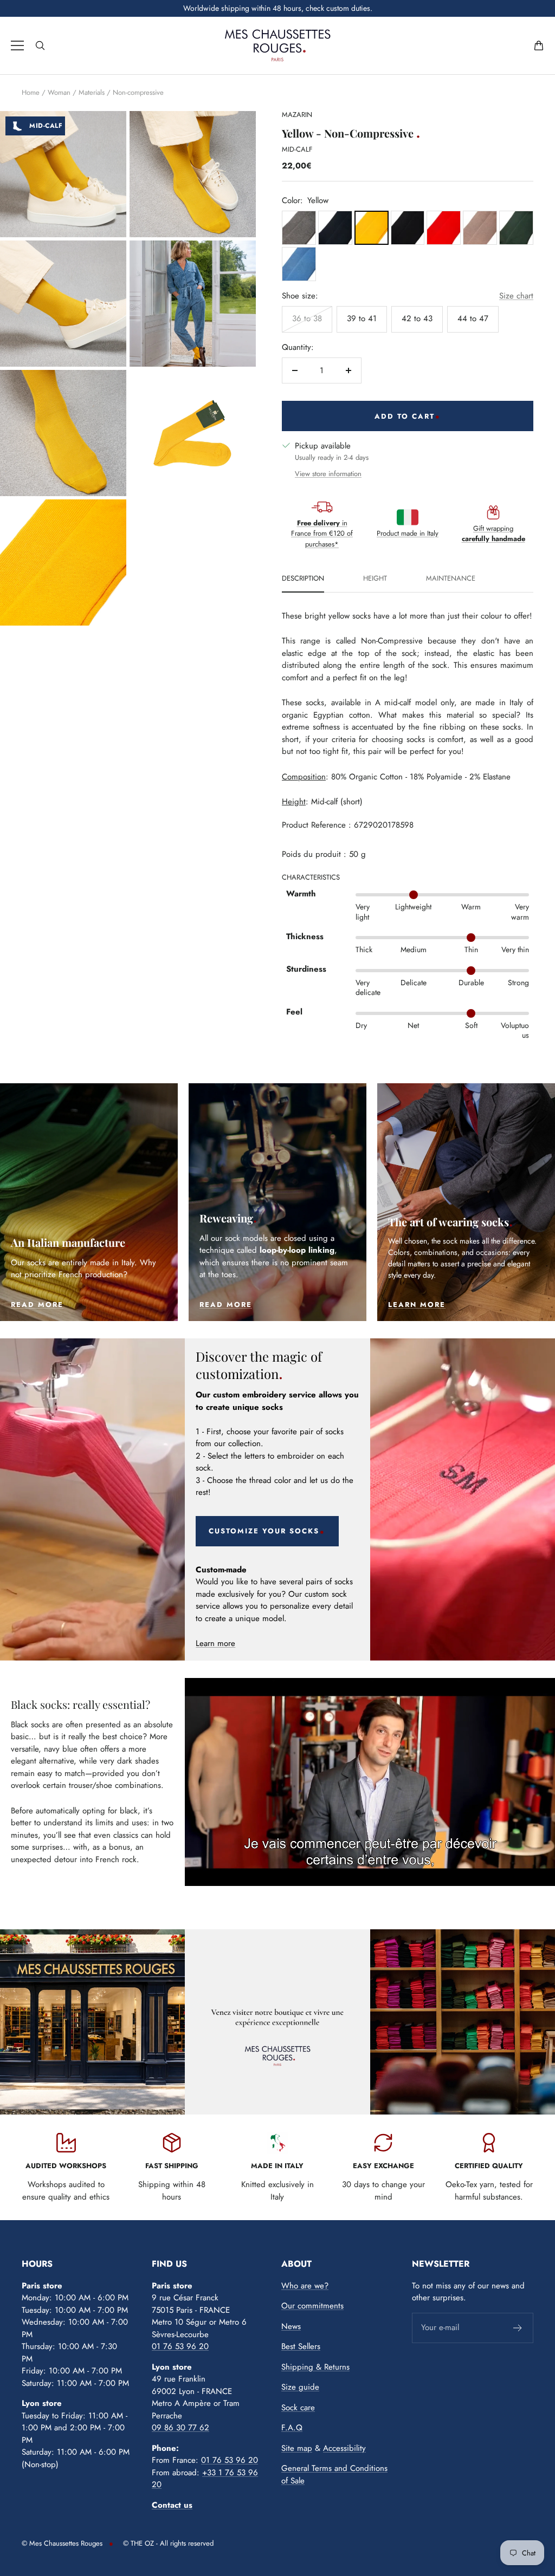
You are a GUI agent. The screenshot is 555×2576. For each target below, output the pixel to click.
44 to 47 (473, 318)
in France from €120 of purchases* (322, 534)
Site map (297, 2448)
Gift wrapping (493, 534)
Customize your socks (264, 1531)
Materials (92, 92)
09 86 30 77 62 (180, 2428)
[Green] (516, 228)
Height (375, 579)
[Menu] (17, 45)
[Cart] (539, 45)
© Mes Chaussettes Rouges (62, 2543)
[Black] (408, 228)
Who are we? (305, 2286)
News (291, 2326)
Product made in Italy (408, 533)
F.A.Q (292, 2428)
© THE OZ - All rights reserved (168, 2543)
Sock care (298, 2408)
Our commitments (312, 2306)
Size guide (300, 2387)
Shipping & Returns (315, 2367)
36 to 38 (307, 318)
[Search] (40, 45)
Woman (59, 92)
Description (303, 579)
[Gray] (299, 228)
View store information (328, 474)
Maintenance (451, 579)
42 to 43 (417, 318)
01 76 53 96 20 (180, 2346)
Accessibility (344, 2448)
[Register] (518, 2328)
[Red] (444, 228)
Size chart (516, 296)
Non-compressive (138, 92)
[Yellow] (372, 228)
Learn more (215, 1643)
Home (31, 92)
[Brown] (480, 228)
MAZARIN (297, 115)
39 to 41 (362, 318)
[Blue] (335, 228)
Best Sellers (301, 2346)
